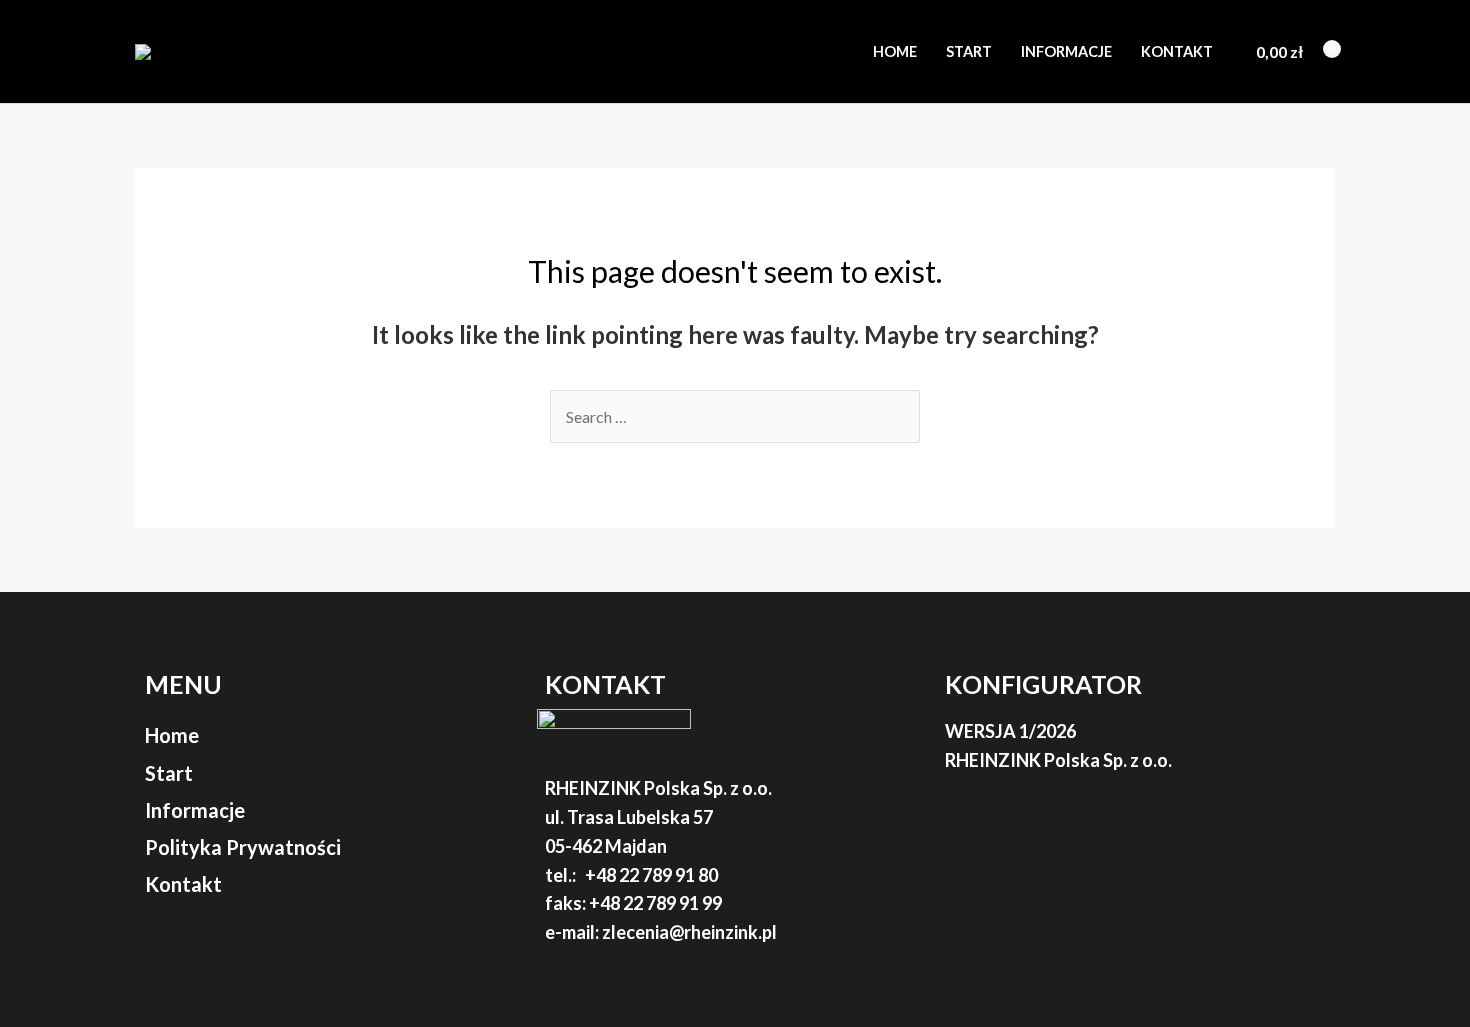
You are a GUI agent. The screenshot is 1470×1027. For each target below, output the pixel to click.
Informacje (1066, 51)
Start (969, 51)
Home (895, 51)
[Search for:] (735, 416)
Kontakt (1177, 51)
